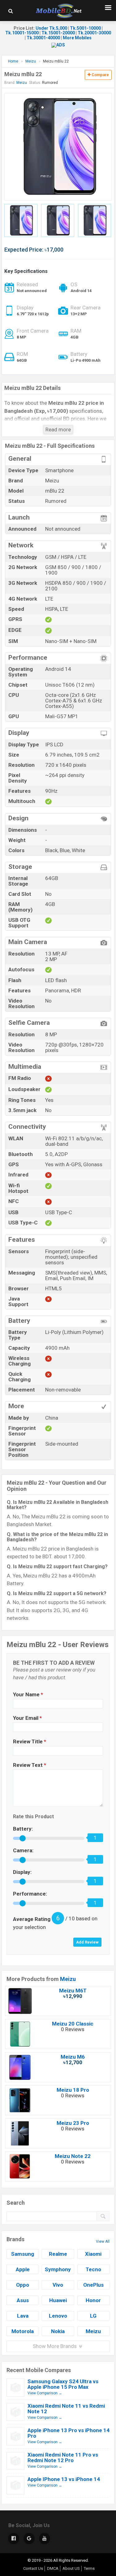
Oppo (23, 2285)
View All (103, 2242)
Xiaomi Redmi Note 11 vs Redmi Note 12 (66, 2409)
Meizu (68, 1979)
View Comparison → (45, 2393)
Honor (93, 2300)
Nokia (58, 2331)
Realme (58, 2254)
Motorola (23, 2331)
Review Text (30, 1765)
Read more (58, 429)
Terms (89, 2568)
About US (71, 2568)
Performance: (30, 1894)
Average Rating (32, 1919)
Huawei (58, 2300)
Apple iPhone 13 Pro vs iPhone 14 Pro (69, 2433)
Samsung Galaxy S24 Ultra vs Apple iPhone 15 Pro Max (63, 2384)
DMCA (53, 2568)
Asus (23, 2300)
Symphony (58, 2269)
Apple (23, 2269)
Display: (22, 1872)
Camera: (23, 1850)
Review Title (30, 1741)
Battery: (23, 1829)
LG (93, 2316)
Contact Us (33, 2568)
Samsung (23, 2254)
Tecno (93, 2269)
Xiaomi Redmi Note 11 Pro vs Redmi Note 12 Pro (63, 2457)
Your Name (28, 1694)
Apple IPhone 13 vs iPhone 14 (64, 2479)
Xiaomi (93, 2254)
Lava (23, 2316)
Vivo (58, 2285)
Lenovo (58, 2316)
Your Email (27, 1718)
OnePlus (93, 2285)
